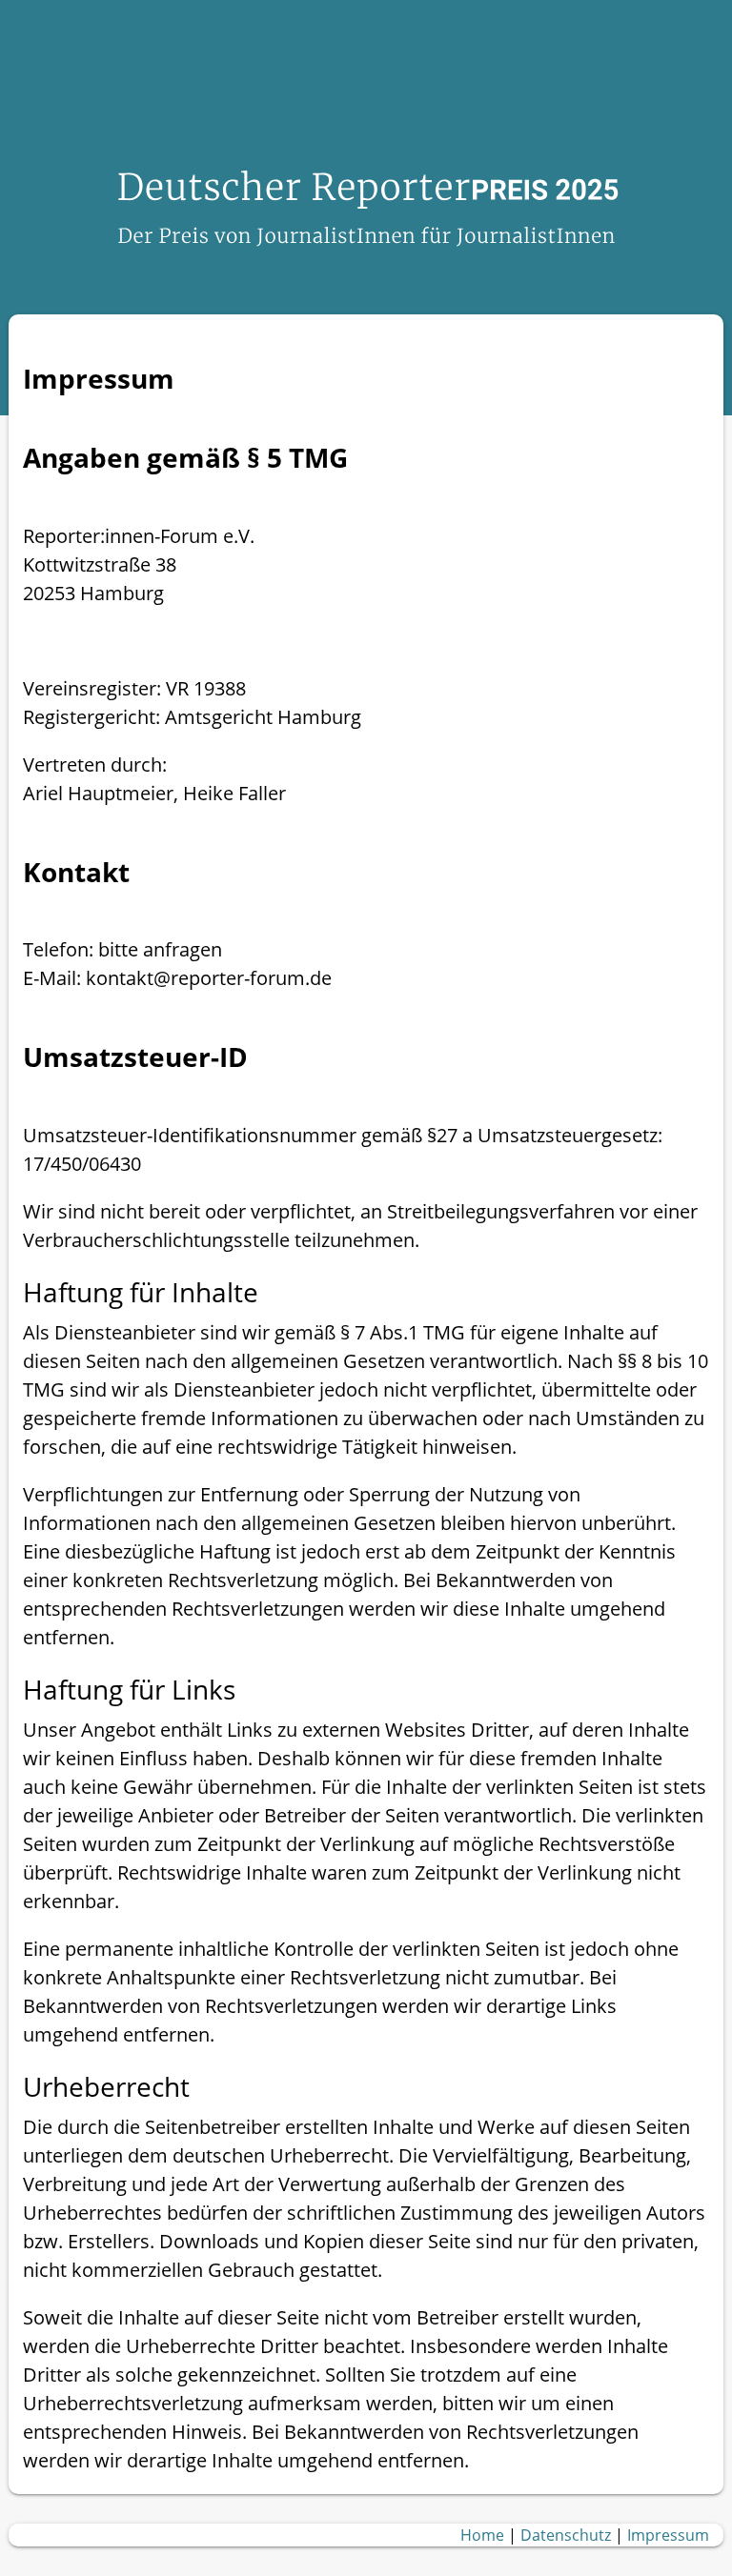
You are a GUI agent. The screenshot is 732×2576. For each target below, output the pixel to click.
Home (482, 2535)
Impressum (668, 2535)
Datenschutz (566, 2535)
